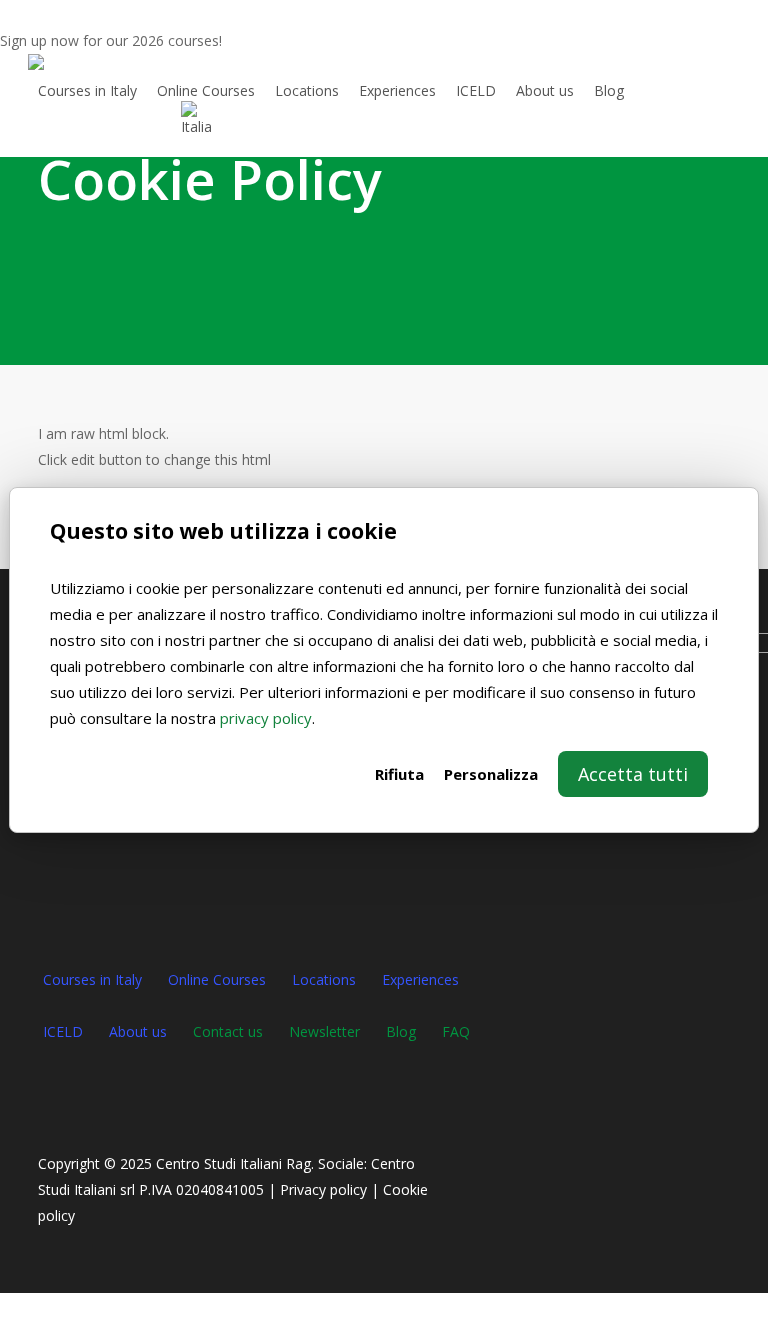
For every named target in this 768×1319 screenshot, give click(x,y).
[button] (384, 1306)
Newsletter (324, 1031)
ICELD (63, 1031)
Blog (401, 1031)
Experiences (420, 979)
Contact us (228, 1031)
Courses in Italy (92, 979)
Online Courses (217, 979)
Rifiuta (399, 774)
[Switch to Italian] (196, 119)
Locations (324, 979)
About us (138, 1031)
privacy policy (266, 718)
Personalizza (491, 774)
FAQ (456, 1031)
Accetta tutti (633, 774)
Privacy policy (323, 1189)
